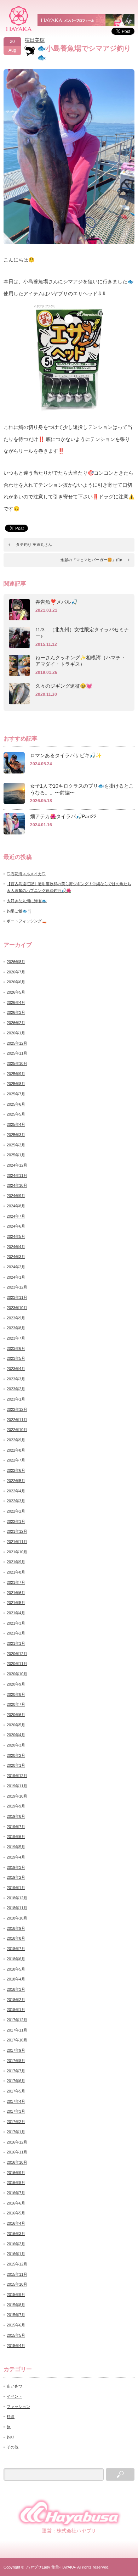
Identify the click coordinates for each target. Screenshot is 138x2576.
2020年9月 (16, 1684)
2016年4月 (16, 2223)
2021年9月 (16, 1562)
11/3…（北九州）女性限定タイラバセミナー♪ (82, 633)
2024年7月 (16, 1216)
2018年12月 (17, 1898)
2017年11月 (17, 2030)
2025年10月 (17, 1063)
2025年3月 (16, 1135)
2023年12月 (17, 1287)
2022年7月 (16, 1460)
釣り (11, 2437)
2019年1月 (16, 1888)
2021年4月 (16, 1613)
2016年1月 (16, 2254)
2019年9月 (16, 1806)
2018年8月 (16, 1938)
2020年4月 (16, 1735)
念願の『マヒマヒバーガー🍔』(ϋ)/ (91, 560)
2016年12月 (17, 2142)
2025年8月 (16, 1084)
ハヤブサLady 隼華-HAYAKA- (51, 2567)
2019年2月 (16, 1877)
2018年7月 (16, 1949)
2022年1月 (16, 1521)
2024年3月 (16, 1257)
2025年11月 (17, 1053)
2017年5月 (16, 2091)
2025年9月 (16, 1074)
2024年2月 (16, 1267)
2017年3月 (16, 2111)
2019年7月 (16, 1827)
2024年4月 (16, 1247)
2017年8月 (16, 2061)
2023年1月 (16, 1399)
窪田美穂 (35, 40)
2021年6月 (16, 1593)
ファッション (18, 2407)
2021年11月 (17, 1542)
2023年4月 (16, 1369)
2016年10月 (17, 2162)
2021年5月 (16, 1603)
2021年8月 (16, 1572)
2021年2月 (16, 1633)
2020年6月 (16, 1715)
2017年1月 (16, 2132)
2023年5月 (16, 1358)
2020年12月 (17, 1654)
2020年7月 (16, 1704)
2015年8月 (16, 2305)
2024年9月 (16, 1196)
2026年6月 (16, 982)
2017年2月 (16, 2122)
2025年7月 (16, 1094)
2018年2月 (16, 2000)
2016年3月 (16, 2234)
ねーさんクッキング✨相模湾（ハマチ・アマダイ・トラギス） (80, 661)
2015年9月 (16, 2295)
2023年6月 (16, 1348)
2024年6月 (16, 1226)
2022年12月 (17, 1409)
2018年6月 (16, 1959)
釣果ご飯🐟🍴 (19, 911)
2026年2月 (16, 1023)
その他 (13, 2447)
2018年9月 (16, 1928)
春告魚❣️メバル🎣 (56, 602)
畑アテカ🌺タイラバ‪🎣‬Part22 (63, 816)
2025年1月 (16, 1155)
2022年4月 (16, 1491)
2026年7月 (16, 972)
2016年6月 (16, 2203)
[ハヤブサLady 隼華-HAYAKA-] (19, 18)
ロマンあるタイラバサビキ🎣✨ (66, 755)
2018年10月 (17, 1918)
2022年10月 (17, 1430)
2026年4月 (16, 1002)
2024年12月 (17, 1165)
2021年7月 (16, 1582)
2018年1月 (16, 2010)
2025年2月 (16, 1145)
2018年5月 (16, 1969)
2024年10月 (17, 1185)
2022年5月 (16, 1481)
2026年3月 (16, 1012)
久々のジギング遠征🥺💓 (64, 686)
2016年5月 (16, 2213)
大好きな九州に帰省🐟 (27, 901)
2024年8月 (16, 1206)
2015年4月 (16, 2346)
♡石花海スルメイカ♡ (26, 874)
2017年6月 (16, 2081)
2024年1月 (16, 1277)
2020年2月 (16, 1755)
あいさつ (15, 2386)
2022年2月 (16, 1511)
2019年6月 (16, 1837)
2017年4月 (16, 2101)
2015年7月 (16, 2315)
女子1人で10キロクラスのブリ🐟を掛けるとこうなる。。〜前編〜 (82, 789)
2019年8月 (16, 1816)
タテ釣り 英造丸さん (34, 544)
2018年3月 (16, 1989)
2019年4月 (16, 1857)
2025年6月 (16, 1104)
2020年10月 (17, 1674)
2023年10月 (17, 1308)
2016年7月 (16, 2193)
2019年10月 (17, 1796)
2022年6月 (16, 1470)
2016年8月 (16, 2183)
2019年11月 (17, 1786)
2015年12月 (17, 2264)
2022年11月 (17, 1420)
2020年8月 (16, 1694)
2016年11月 (17, 2152)
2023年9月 (16, 1318)
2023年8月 (16, 1328)
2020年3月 (16, 1745)
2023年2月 (16, 1389)
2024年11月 (17, 1175)
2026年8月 (16, 962)
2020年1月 (16, 1765)
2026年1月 (16, 1033)
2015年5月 (16, 2335)
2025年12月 (17, 1043)
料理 (11, 2416)
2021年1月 (16, 1643)
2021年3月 (16, 1623)
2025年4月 (16, 1124)
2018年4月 (16, 1979)
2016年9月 (16, 2173)
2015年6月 (16, 2325)
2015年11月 (17, 2274)
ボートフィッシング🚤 (27, 921)
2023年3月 (16, 1379)
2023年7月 (16, 1338)
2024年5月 (16, 1236)
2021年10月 (17, 1552)
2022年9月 (16, 1440)
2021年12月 (17, 1531)
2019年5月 (16, 1847)
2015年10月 (17, 2284)
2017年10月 (17, 2040)
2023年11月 (17, 1297)
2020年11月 (17, 1664)
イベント (15, 2396)
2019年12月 (17, 1776)
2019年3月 (16, 1867)
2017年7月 (16, 2071)
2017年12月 (17, 2020)
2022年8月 (16, 1450)
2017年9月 (16, 2050)
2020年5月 (16, 1725)
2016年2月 (16, 2244)
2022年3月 (16, 1501)
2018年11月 (17, 1908)
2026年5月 (16, 992)
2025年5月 (16, 1114)
